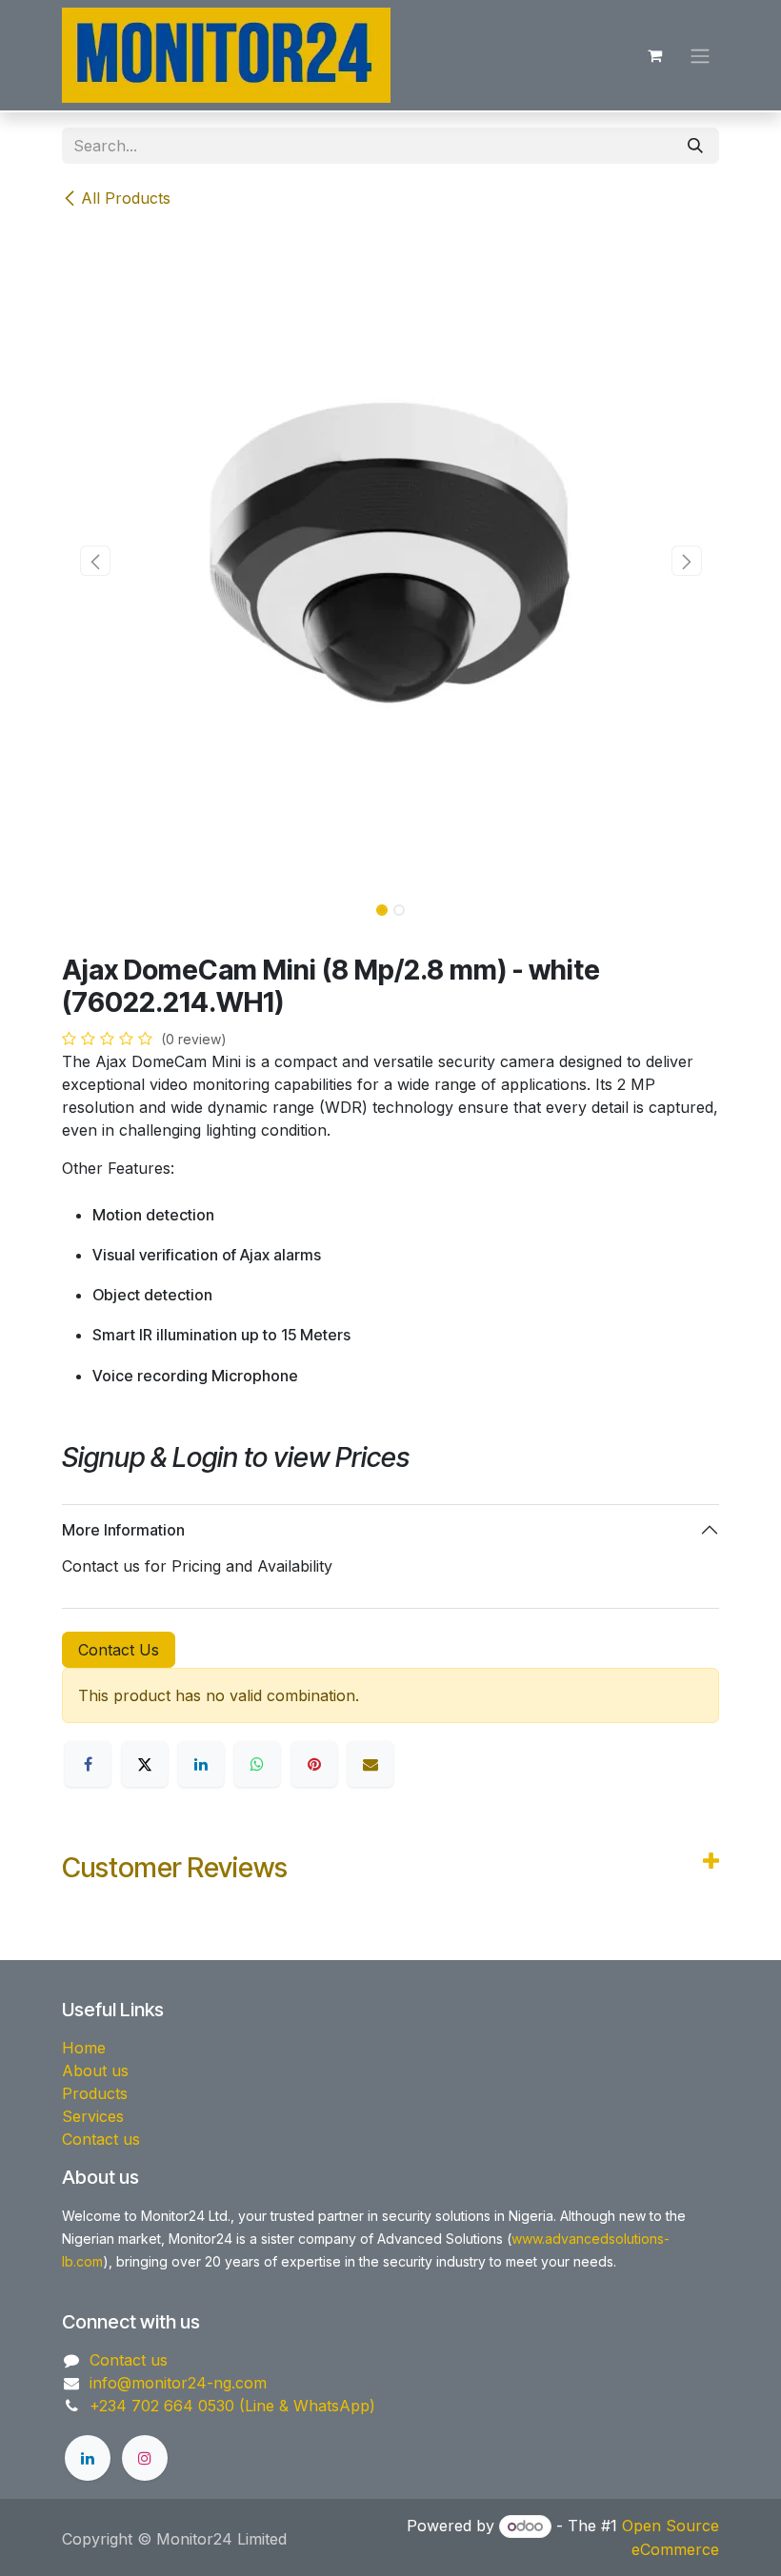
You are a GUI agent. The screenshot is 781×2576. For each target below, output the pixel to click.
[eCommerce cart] (654, 55)
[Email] (370, 1764)
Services (93, 2116)
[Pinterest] (314, 1764)
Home (84, 2048)
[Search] (695, 146)
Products (95, 2093)
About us (95, 2071)
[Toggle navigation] (700, 55)
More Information (123, 1530)
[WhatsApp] (257, 1764)
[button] (95, 561)
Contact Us (119, 1650)
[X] (145, 1764)
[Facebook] (88, 1764)
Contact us (101, 2139)
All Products (126, 198)
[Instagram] (145, 2458)
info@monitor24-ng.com (178, 2383)
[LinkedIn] (201, 1764)
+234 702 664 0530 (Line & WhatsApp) (232, 2406)
